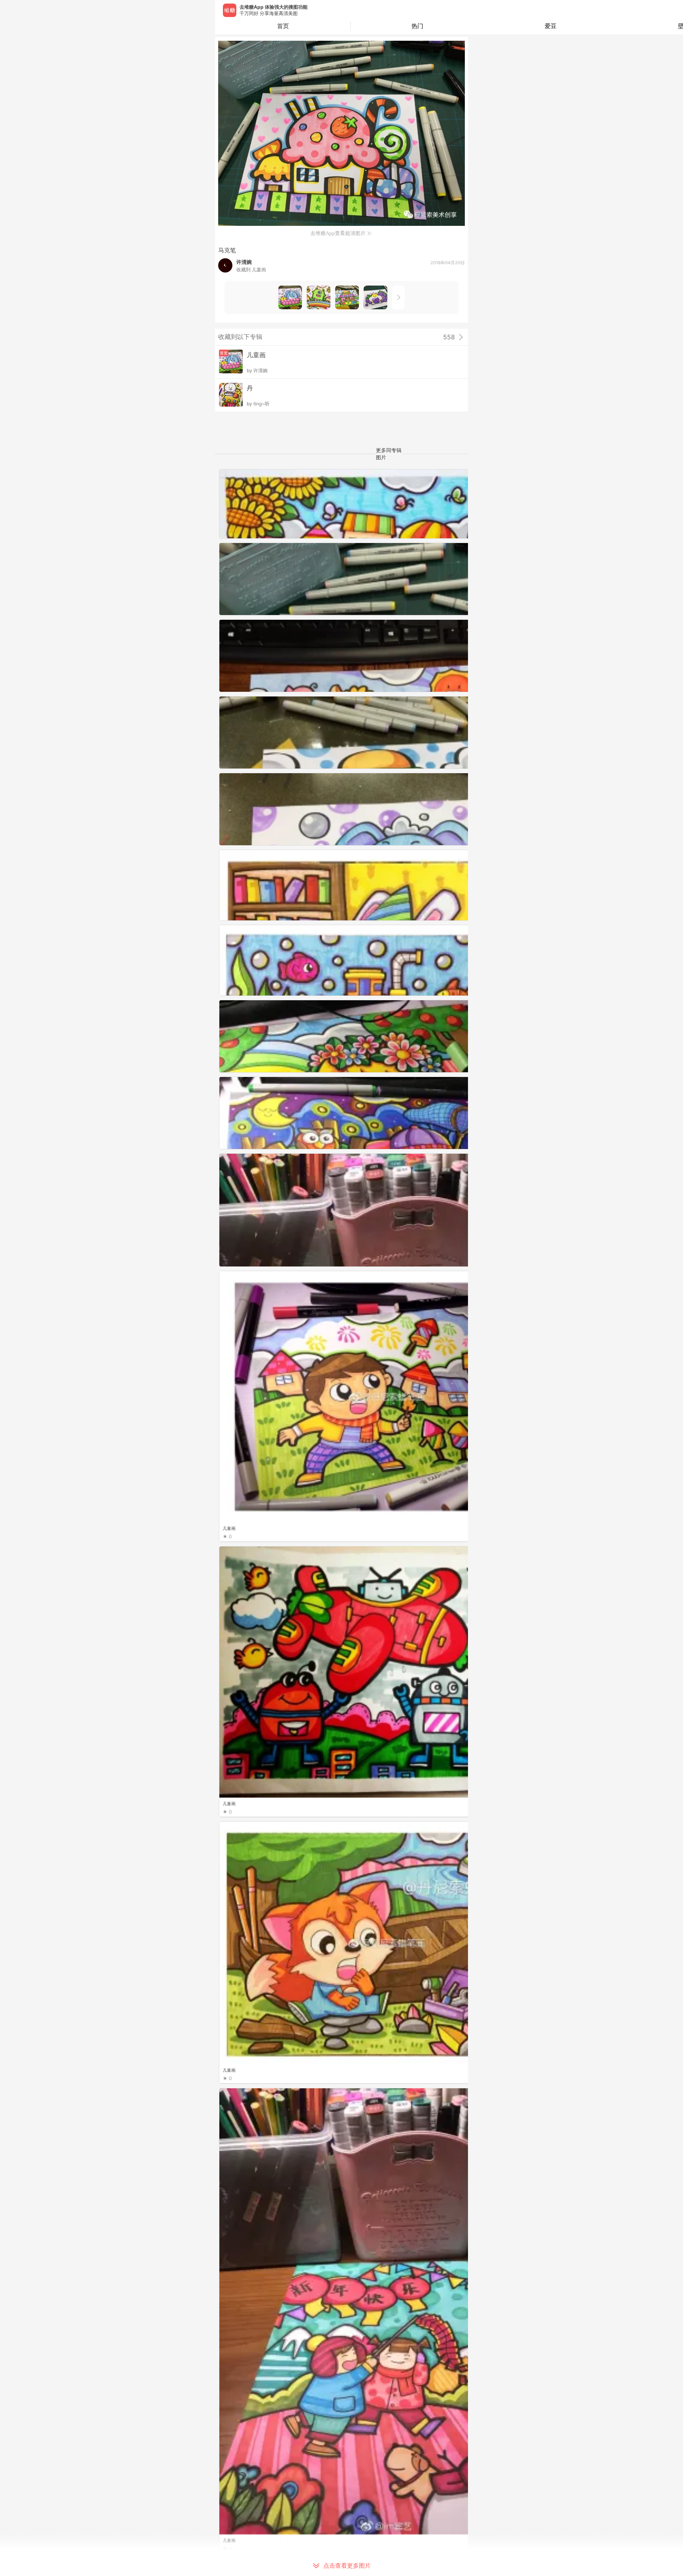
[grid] (343, 1523)
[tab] (417, 26)
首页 (283, 26)
